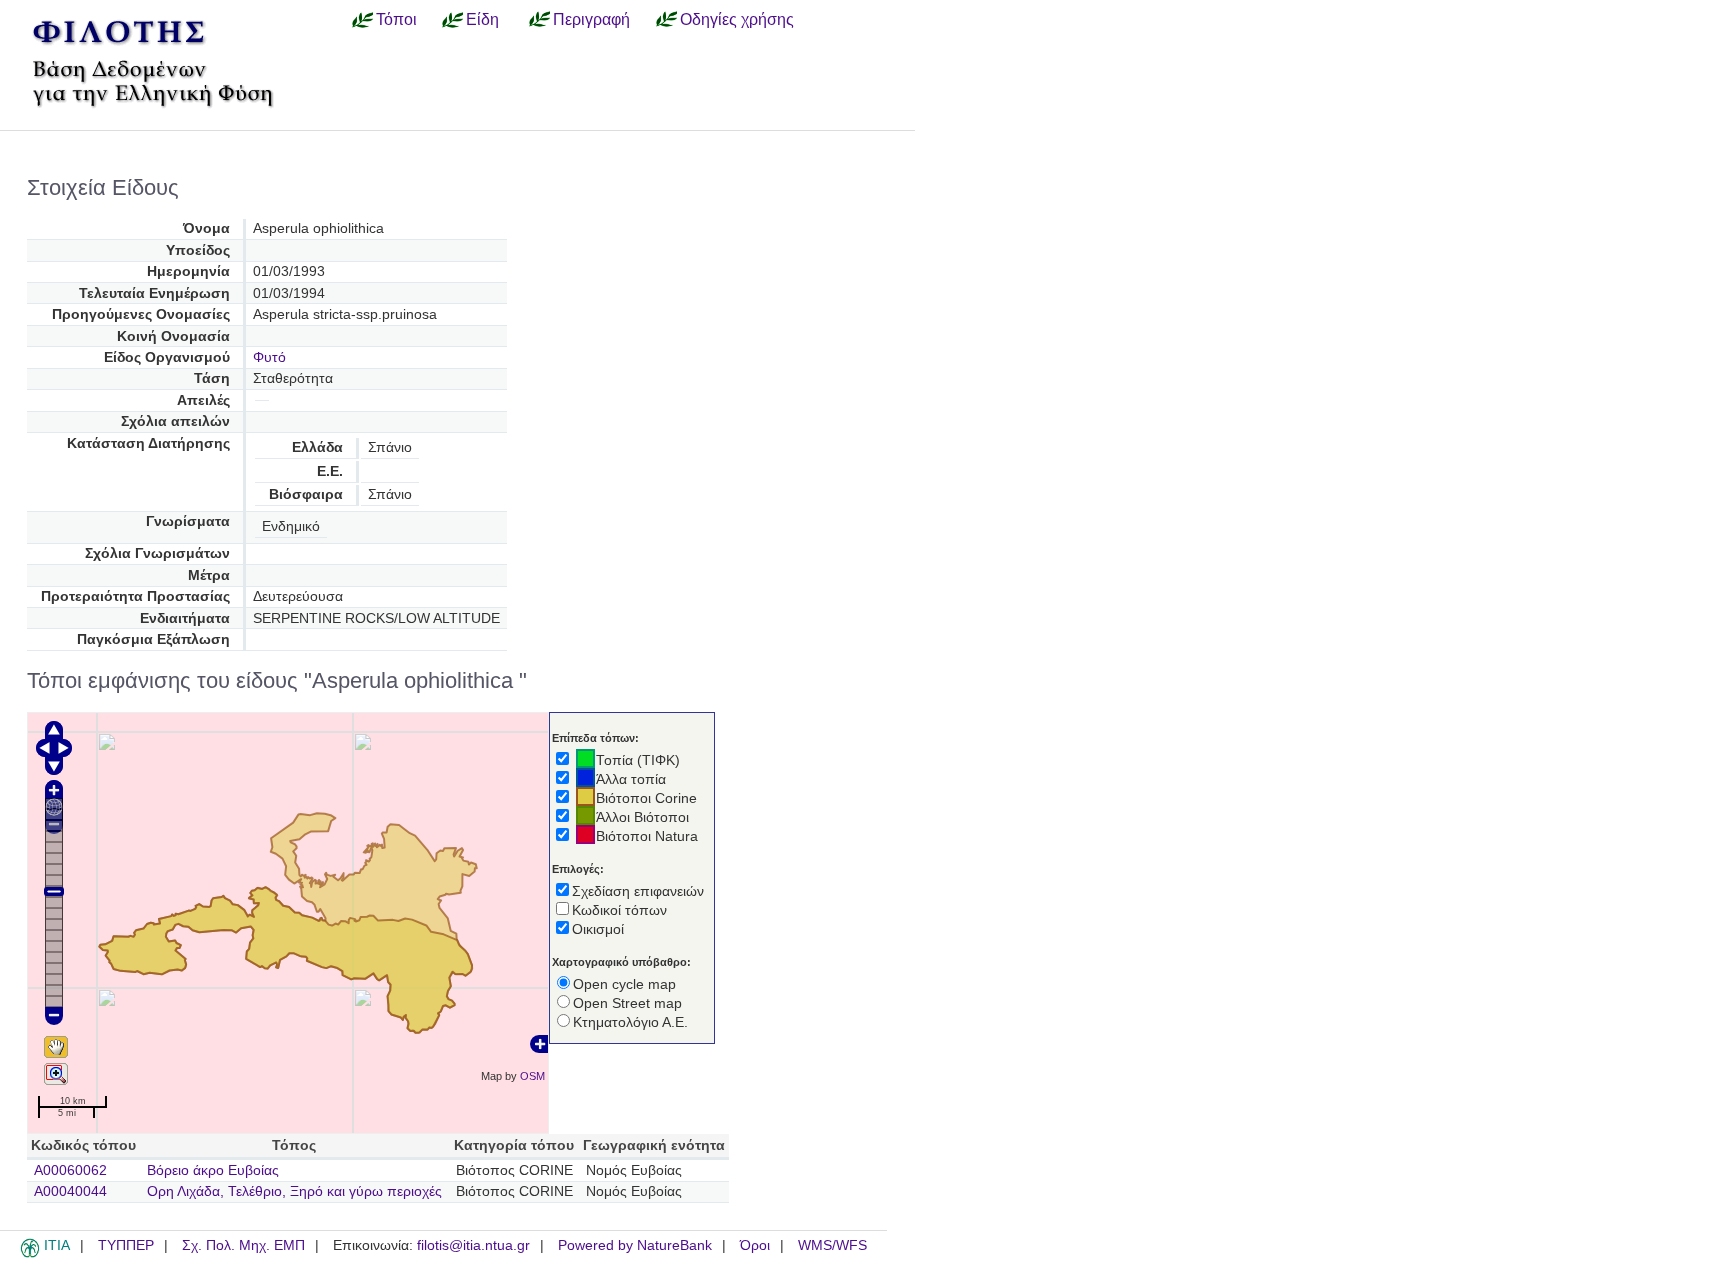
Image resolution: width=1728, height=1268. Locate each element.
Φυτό (269, 357)
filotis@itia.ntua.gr (473, 1245)
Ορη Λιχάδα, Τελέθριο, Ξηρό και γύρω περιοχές (294, 1191)
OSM (532, 1076)
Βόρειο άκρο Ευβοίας (213, 1170)
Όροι (755, 1245)
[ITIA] (30, 1254)
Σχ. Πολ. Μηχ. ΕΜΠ (243, 1245)
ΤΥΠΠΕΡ (126, 1245)
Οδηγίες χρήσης (737, 19)
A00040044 (70, 1191)
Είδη (482, 19)
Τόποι (396, 19)
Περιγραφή (591, 19)
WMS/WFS (832, 1245)
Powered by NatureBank (635, 1245)
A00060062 (70, 1170)
